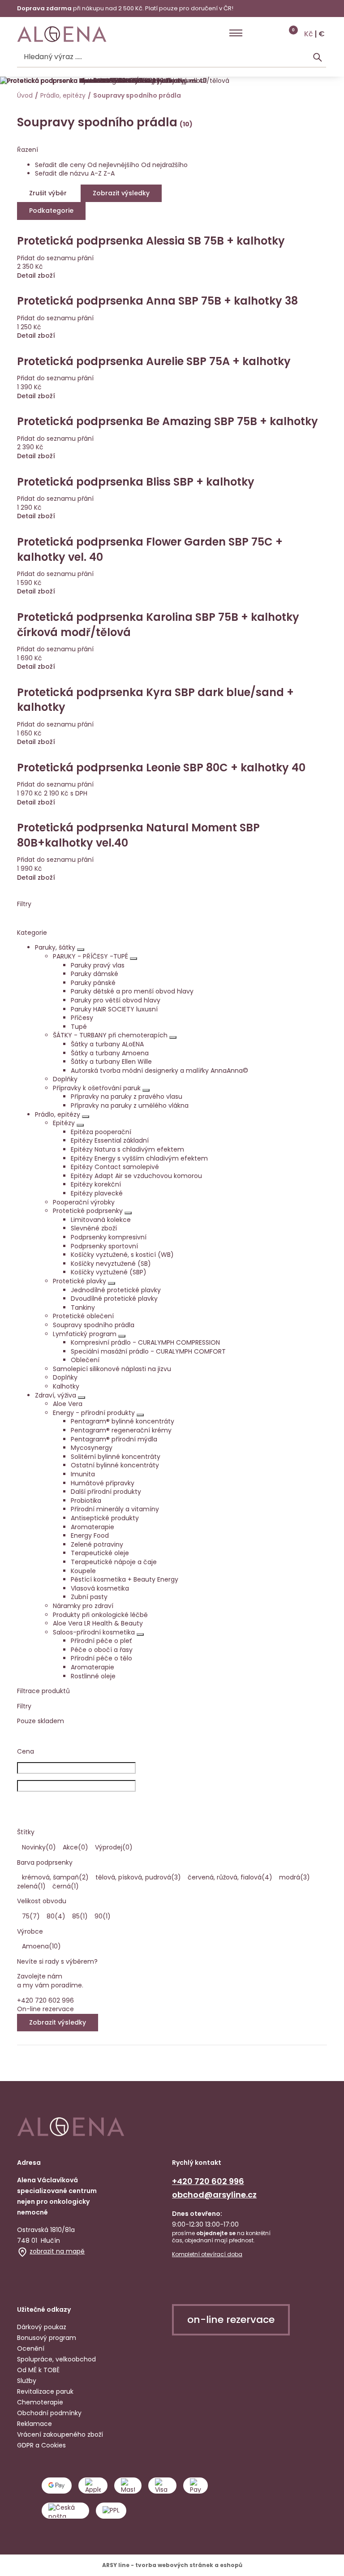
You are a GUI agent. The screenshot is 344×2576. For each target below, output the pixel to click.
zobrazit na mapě (57, 2251)
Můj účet (254, 33)
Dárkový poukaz (42, 2327)
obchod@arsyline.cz (214, 2195)
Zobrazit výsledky (58, 2022)
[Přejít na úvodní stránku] (62, 34)
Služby (27, 2381)
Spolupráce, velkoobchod (56, 2359)
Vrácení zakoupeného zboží (60, 2434)
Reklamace (34, 2424)
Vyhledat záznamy (318, 57)
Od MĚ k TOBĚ (38, 2370)
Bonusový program (47, 2338)
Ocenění (31, 2348)
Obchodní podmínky (49, 2413)
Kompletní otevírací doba (207, 2254)
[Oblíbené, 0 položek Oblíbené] (272, 33)
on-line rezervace (231, 2320)
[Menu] (236, 33)
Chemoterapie (40, 2402)
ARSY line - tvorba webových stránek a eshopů (172, 2565)
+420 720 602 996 (208, 2181)
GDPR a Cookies (41, 2445)
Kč (309, 34)
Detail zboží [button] (36, 878)
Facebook (25, 2278)
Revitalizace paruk (45, 2391)
